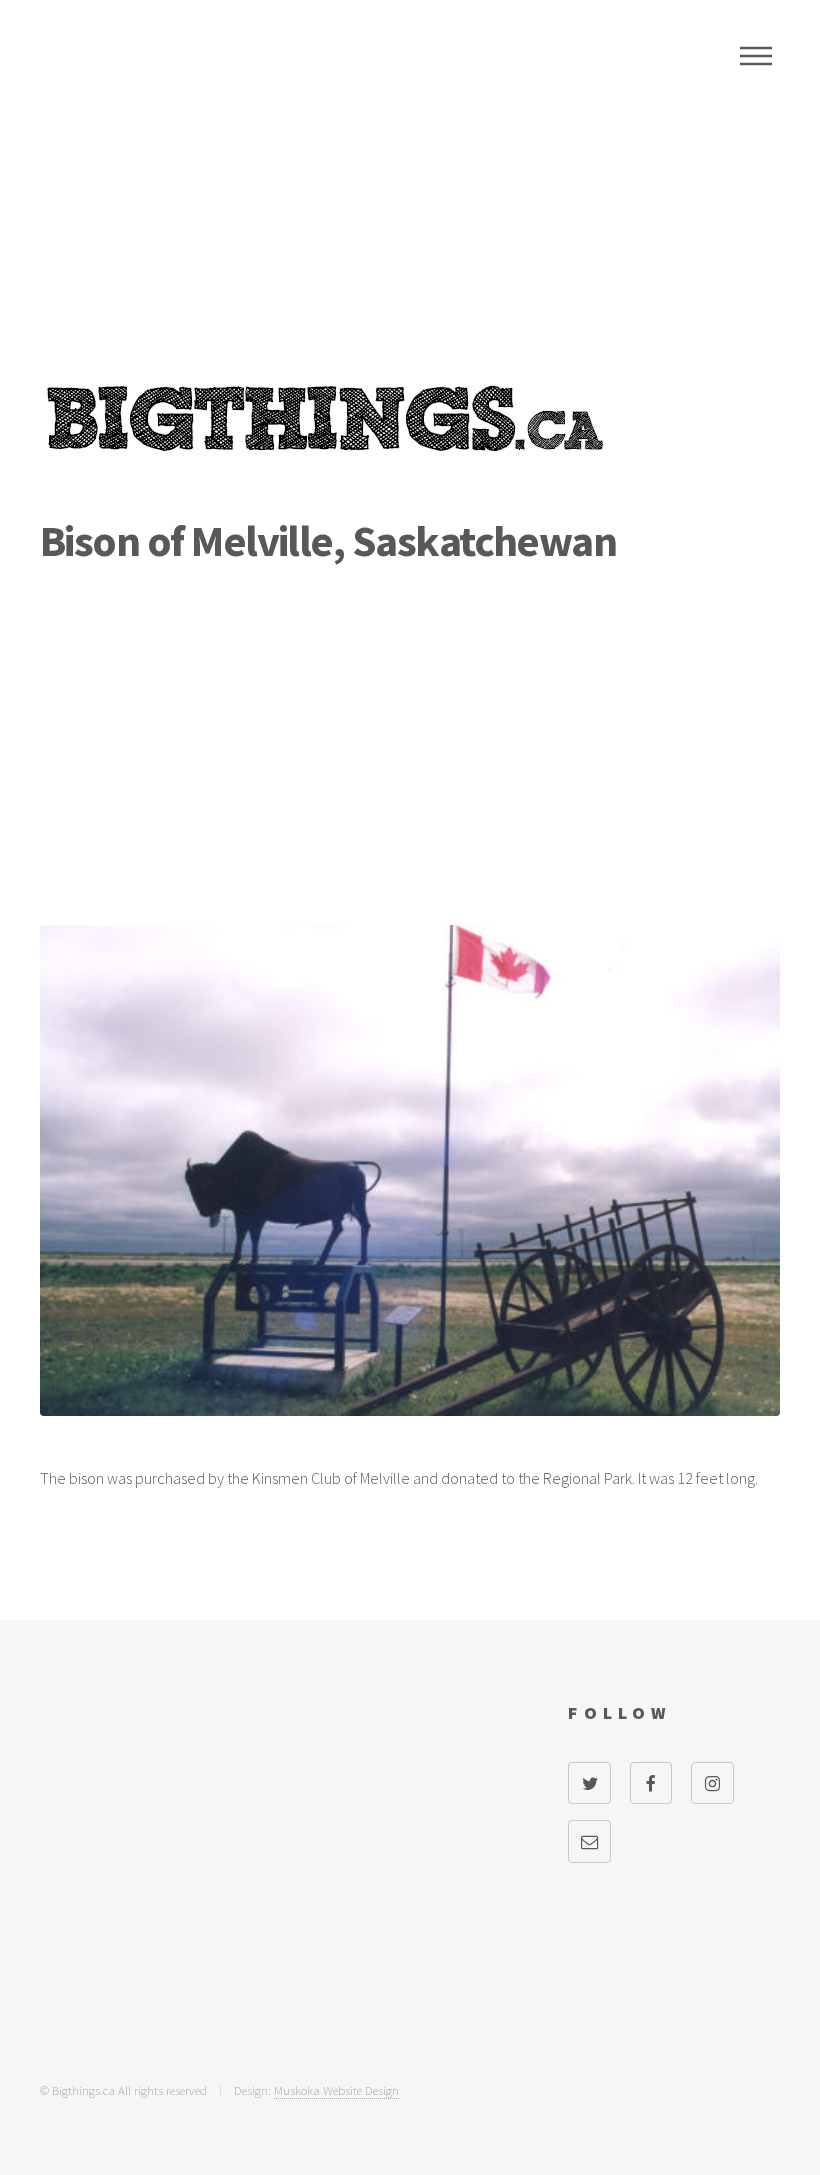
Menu (756, 56)
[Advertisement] (410, 220)
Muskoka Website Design (336, 2090)
